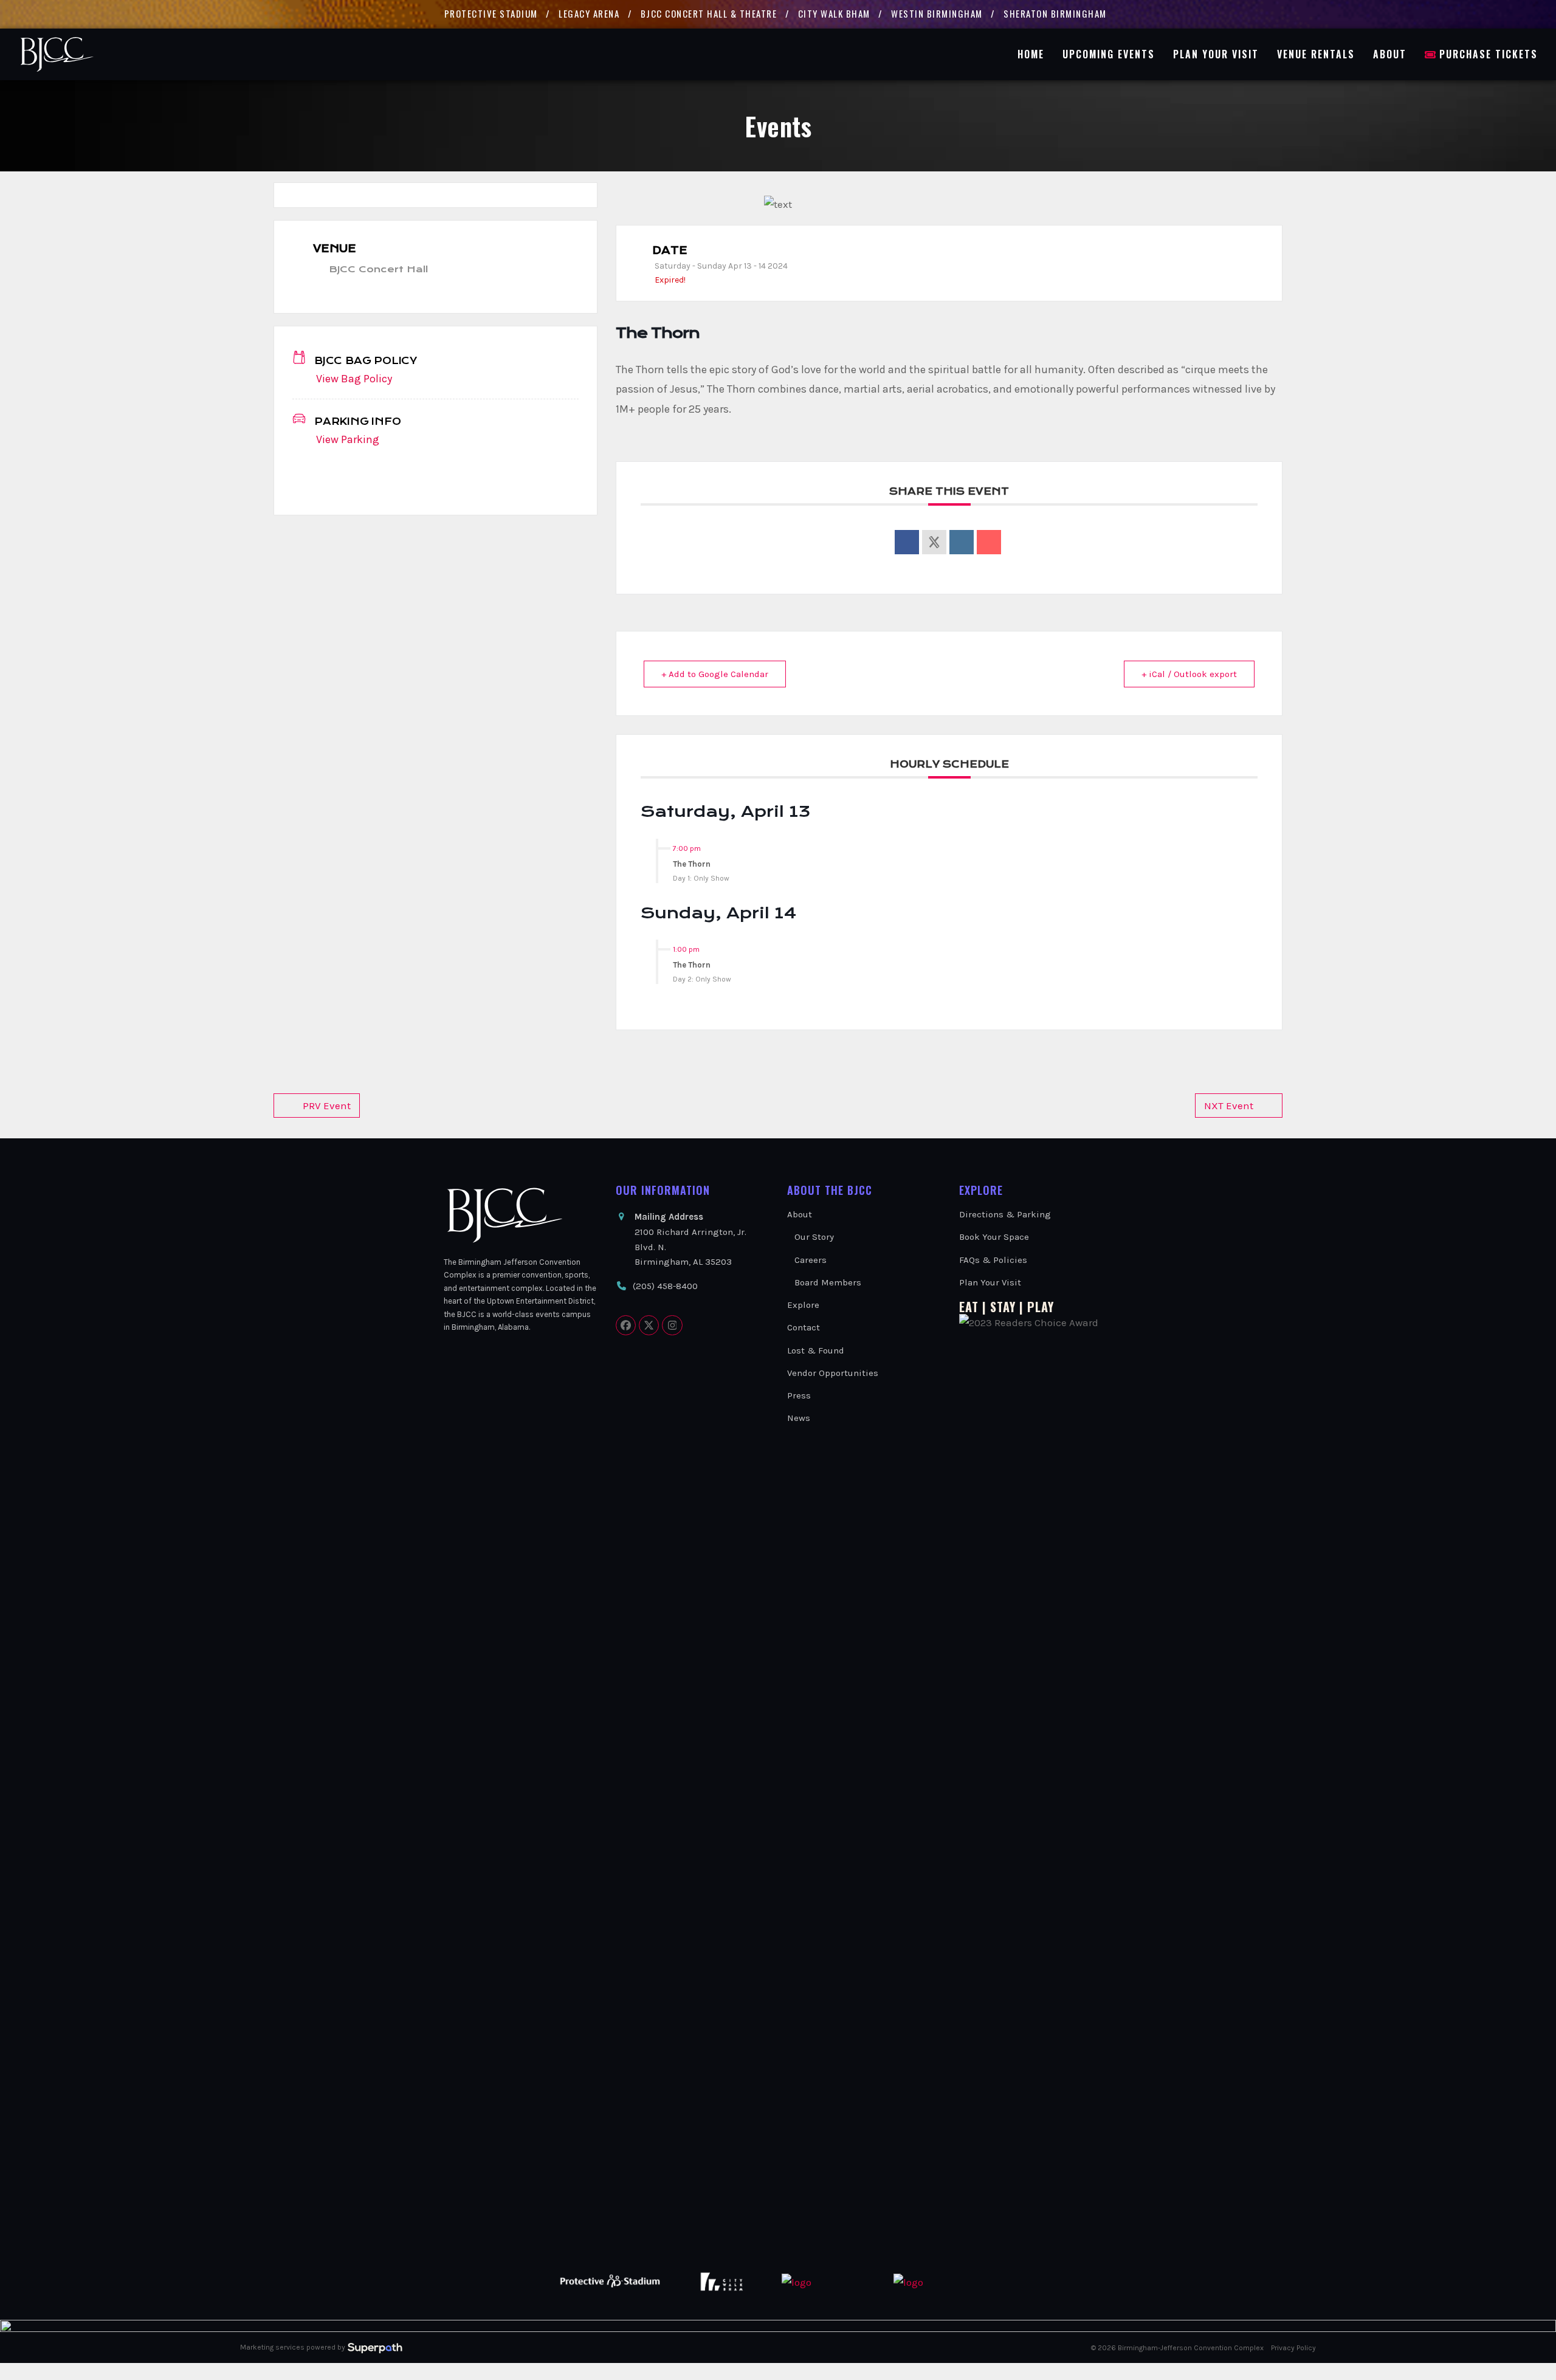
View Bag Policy (354, 379)
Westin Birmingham (937, 13)
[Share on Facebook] (907, 542)
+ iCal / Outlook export (1189, 674)
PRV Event (327, 1106)
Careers (811, 1260)
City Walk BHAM (834, 13)
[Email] (989, 542)
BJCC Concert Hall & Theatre (709, 13)
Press (799, 1395)
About (800, 1214)
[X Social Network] (934, 542)
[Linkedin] (962, 542)
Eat (969, 1307)
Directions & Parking (1005, 1214)
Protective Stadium (491, 13)
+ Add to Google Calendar (715, 674)
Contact (804, 1327)
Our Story (814, 1237)
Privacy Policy (1293, 2348)
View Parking (348, 439)
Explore (803, 1305)
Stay (1003, 1307)
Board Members (828, 1282)
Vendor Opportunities (833, 1373)
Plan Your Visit (990, 1282)
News (799, 1418)
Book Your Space (994, 1237)
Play (1041, 1307)
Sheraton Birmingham (1055, 13)
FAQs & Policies (993, 1260)
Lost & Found (816, 1350)
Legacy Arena (589, 13)
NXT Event (1229, 1106)
